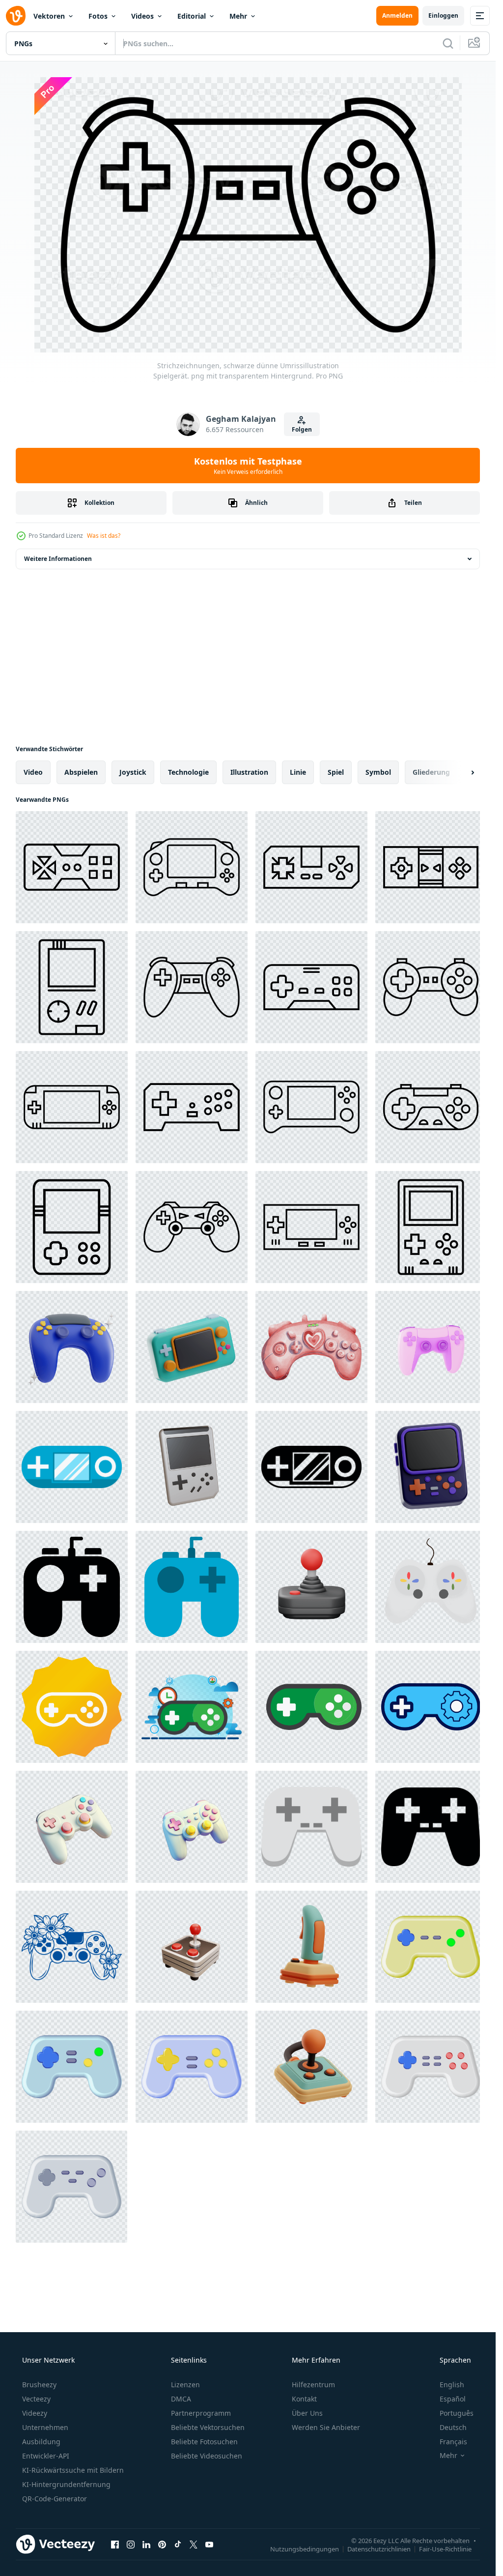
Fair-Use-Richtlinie (445, 2548)
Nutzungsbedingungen (305, 2548)
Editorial (192, 16)
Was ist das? (104, 536)
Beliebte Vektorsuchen (208, 2427)
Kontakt (304, 2399)
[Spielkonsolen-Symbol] (72, 1707)
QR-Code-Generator (55, 2499)
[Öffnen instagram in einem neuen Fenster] (131, 2544)
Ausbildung (41, 2442)
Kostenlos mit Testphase (248, 466)
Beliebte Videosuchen (207, 2456)
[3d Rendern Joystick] (311, 1587)
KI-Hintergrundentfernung (66, 2484)
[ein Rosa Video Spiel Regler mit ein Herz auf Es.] (311, 1347)
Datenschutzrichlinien (379, 2548)
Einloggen (443, 15)
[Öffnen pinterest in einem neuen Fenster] (162, 2544)
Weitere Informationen (58, 559)
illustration (249, 772)
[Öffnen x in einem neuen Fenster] (194, 2544)
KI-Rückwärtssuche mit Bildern (73, 2470)
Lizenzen (185, 2385)
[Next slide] (464, 772)
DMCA (181, 2399)
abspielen (81, 772)
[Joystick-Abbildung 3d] (192, 1947)
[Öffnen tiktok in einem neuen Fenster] (178, 2544)
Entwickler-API (46, 2456)
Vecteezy (36, 2399)
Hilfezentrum (313, 2385)
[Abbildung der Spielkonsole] (192, 1707)
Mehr (238, 16)
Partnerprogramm (201, 2413)
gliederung (431, 772)
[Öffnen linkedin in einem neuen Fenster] (146, 2544)
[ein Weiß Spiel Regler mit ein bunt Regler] (431, 1587)
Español (453, 2399)
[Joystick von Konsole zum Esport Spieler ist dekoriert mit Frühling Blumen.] (72, 1947)
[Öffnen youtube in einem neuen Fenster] (209, 2544)
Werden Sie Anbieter (326, 2427)
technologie (188, 772)
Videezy (35, 2413)
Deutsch (453, 2427)
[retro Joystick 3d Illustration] (311, 1947)
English (452, 2385)
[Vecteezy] (16, 16)
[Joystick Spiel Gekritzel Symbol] (311, 1827)
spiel (336, 772)
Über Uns (307, 2413)
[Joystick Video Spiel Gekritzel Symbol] (72, 1467)
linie (298, 772)
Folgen (302, 429)
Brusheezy (39, 2385)
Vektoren (49, 16)
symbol (378, 772)
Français (453, 2442)
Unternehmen (45, 2427)
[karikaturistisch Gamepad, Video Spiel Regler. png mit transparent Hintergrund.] (431, 1947)
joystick (133, 772)
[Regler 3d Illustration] (72, 1347)
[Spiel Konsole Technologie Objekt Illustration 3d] (431, 1467)
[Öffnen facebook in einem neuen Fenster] (115, 2544)
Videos (142, 16)
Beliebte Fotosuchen (204, 2442)
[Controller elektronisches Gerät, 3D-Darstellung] (431, 1347)
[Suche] (448, 43)
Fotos (98, 16)
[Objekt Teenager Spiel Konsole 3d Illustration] (192, 1347)
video (33, 772)
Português (457, 2413)
